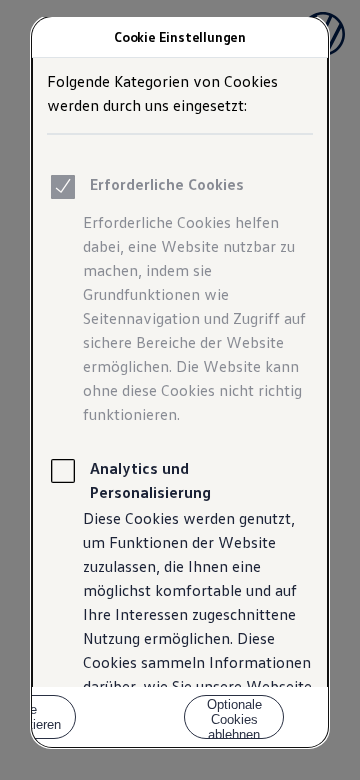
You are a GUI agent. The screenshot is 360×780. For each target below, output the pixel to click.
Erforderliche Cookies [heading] (167, 184)
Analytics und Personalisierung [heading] (150, 480)
